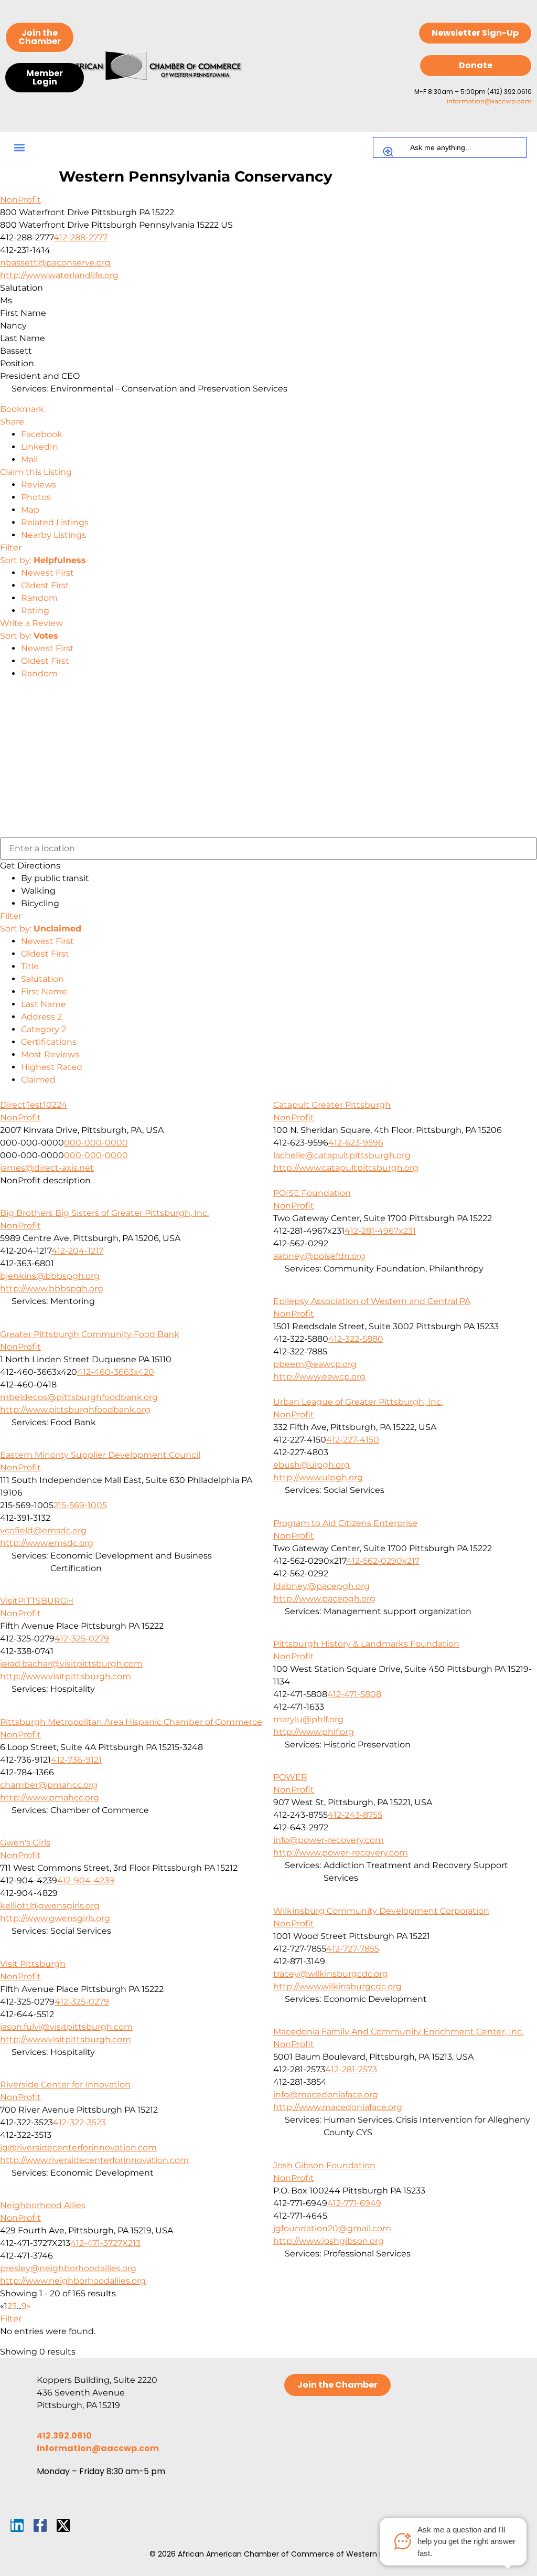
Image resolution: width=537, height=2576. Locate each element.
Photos (36, 497)
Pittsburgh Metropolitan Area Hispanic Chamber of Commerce (131, 1722)
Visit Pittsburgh (33, 1964)
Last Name (44, 1004)
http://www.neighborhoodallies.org (73, 2281)
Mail (29, 459)
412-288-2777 (80, 237)
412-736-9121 (76, 1760)
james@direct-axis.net (47, 1168)
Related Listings (55, 522)
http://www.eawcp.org (319, 1377)
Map (30, 510)
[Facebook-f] (40, 2525)
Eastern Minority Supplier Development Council (100, 1455)
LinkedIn (40, 447)
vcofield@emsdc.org (43, 1530)
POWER (290, 1777)
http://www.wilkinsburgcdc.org (337, 1986)
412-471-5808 (354, 1694)
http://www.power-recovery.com (341, 1853)
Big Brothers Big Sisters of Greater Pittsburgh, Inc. (104, 1213)
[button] (19, 148)
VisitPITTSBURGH (37, 1601)
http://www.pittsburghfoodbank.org (75, 1410)
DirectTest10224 (34, 1105)
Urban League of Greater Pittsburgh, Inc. (358, 1402)
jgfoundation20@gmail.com (332, 2228)
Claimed (38, 1080)
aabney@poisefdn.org (319, 1256)
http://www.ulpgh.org (318, 1477)
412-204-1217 (77, 1251)
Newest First (47, 573)
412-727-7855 (353, 1949)
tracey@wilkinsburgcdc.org (331, 1974)
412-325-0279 (82, 1639)
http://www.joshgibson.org (329, 2241)
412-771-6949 (354, 2203)
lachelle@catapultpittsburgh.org (342, 1155)
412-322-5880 (356, 1339)
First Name (44, 992)
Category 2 (44, 1029)
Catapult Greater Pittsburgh (332, 1105)
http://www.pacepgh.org (324, 1599)
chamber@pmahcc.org (49, 1785)
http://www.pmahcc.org (50, 1798)
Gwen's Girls (25, 1843)
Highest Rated (52, 1067)
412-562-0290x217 (383, 1561)
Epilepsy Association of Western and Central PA (372, 1301)
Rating (35, 611)
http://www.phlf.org (314, 1732)
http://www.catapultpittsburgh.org (346, 1168)
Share (12, 422)
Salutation (42, 979)
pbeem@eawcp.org (315, 1364)
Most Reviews (50, 1054)
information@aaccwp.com (489, 101)
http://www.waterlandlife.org (59, 275)
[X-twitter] (63, 2525)
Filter (11, 548)
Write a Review (31, 623)
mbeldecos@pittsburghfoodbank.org (79, 1397)
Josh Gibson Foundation (324, 2165)
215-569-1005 (80, 1505)
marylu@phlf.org (308, 1719)
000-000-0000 (96, 1143)
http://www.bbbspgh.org (52, 1289)
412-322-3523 (79, 2122)
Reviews (39, 485)
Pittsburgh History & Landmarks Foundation (366, 1644)
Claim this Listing (36, 472)
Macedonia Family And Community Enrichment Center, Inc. (398, 2032)
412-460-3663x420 (116, 1372)
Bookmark (22, 409)
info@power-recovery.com (329, 1840)
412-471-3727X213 (105, 2243)
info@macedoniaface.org (326, 2095)
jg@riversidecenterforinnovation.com (78, 2148)
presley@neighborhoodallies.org (68, 2268)
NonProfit (20, 200)
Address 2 (41, 1017)
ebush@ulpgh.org (312, 1465)
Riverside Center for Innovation (65, 2085)
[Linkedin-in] (17, 2525)
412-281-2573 (351, 2069)
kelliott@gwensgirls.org (50, 1906)
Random (39, 598)
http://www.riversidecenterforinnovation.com (94, 2160)
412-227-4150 (353, 1440)
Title (30, 966)
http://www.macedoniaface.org (338, 2107)
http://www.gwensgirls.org (55, 1918)
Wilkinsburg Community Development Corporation (381, 1911)
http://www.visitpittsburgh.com (66, 1676)
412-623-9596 (356, 1143)
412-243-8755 (355, 1815)
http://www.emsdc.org (47, 1543)
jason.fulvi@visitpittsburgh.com (66, 2027)
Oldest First (45, 585)
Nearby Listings (53, 535)
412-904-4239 (86, 1880)
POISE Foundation (312, 1193)
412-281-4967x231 (380, 1231)
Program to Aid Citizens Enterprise (345, 1523)
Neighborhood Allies (43, 2205)
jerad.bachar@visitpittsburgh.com (71, 1664)
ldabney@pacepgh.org (321, 1586)
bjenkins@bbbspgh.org (50, 1276)
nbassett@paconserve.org (55, 263)
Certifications (49, 1042)
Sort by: (43, 560)
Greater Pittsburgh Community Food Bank (90, 1334)
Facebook (42, 434)
